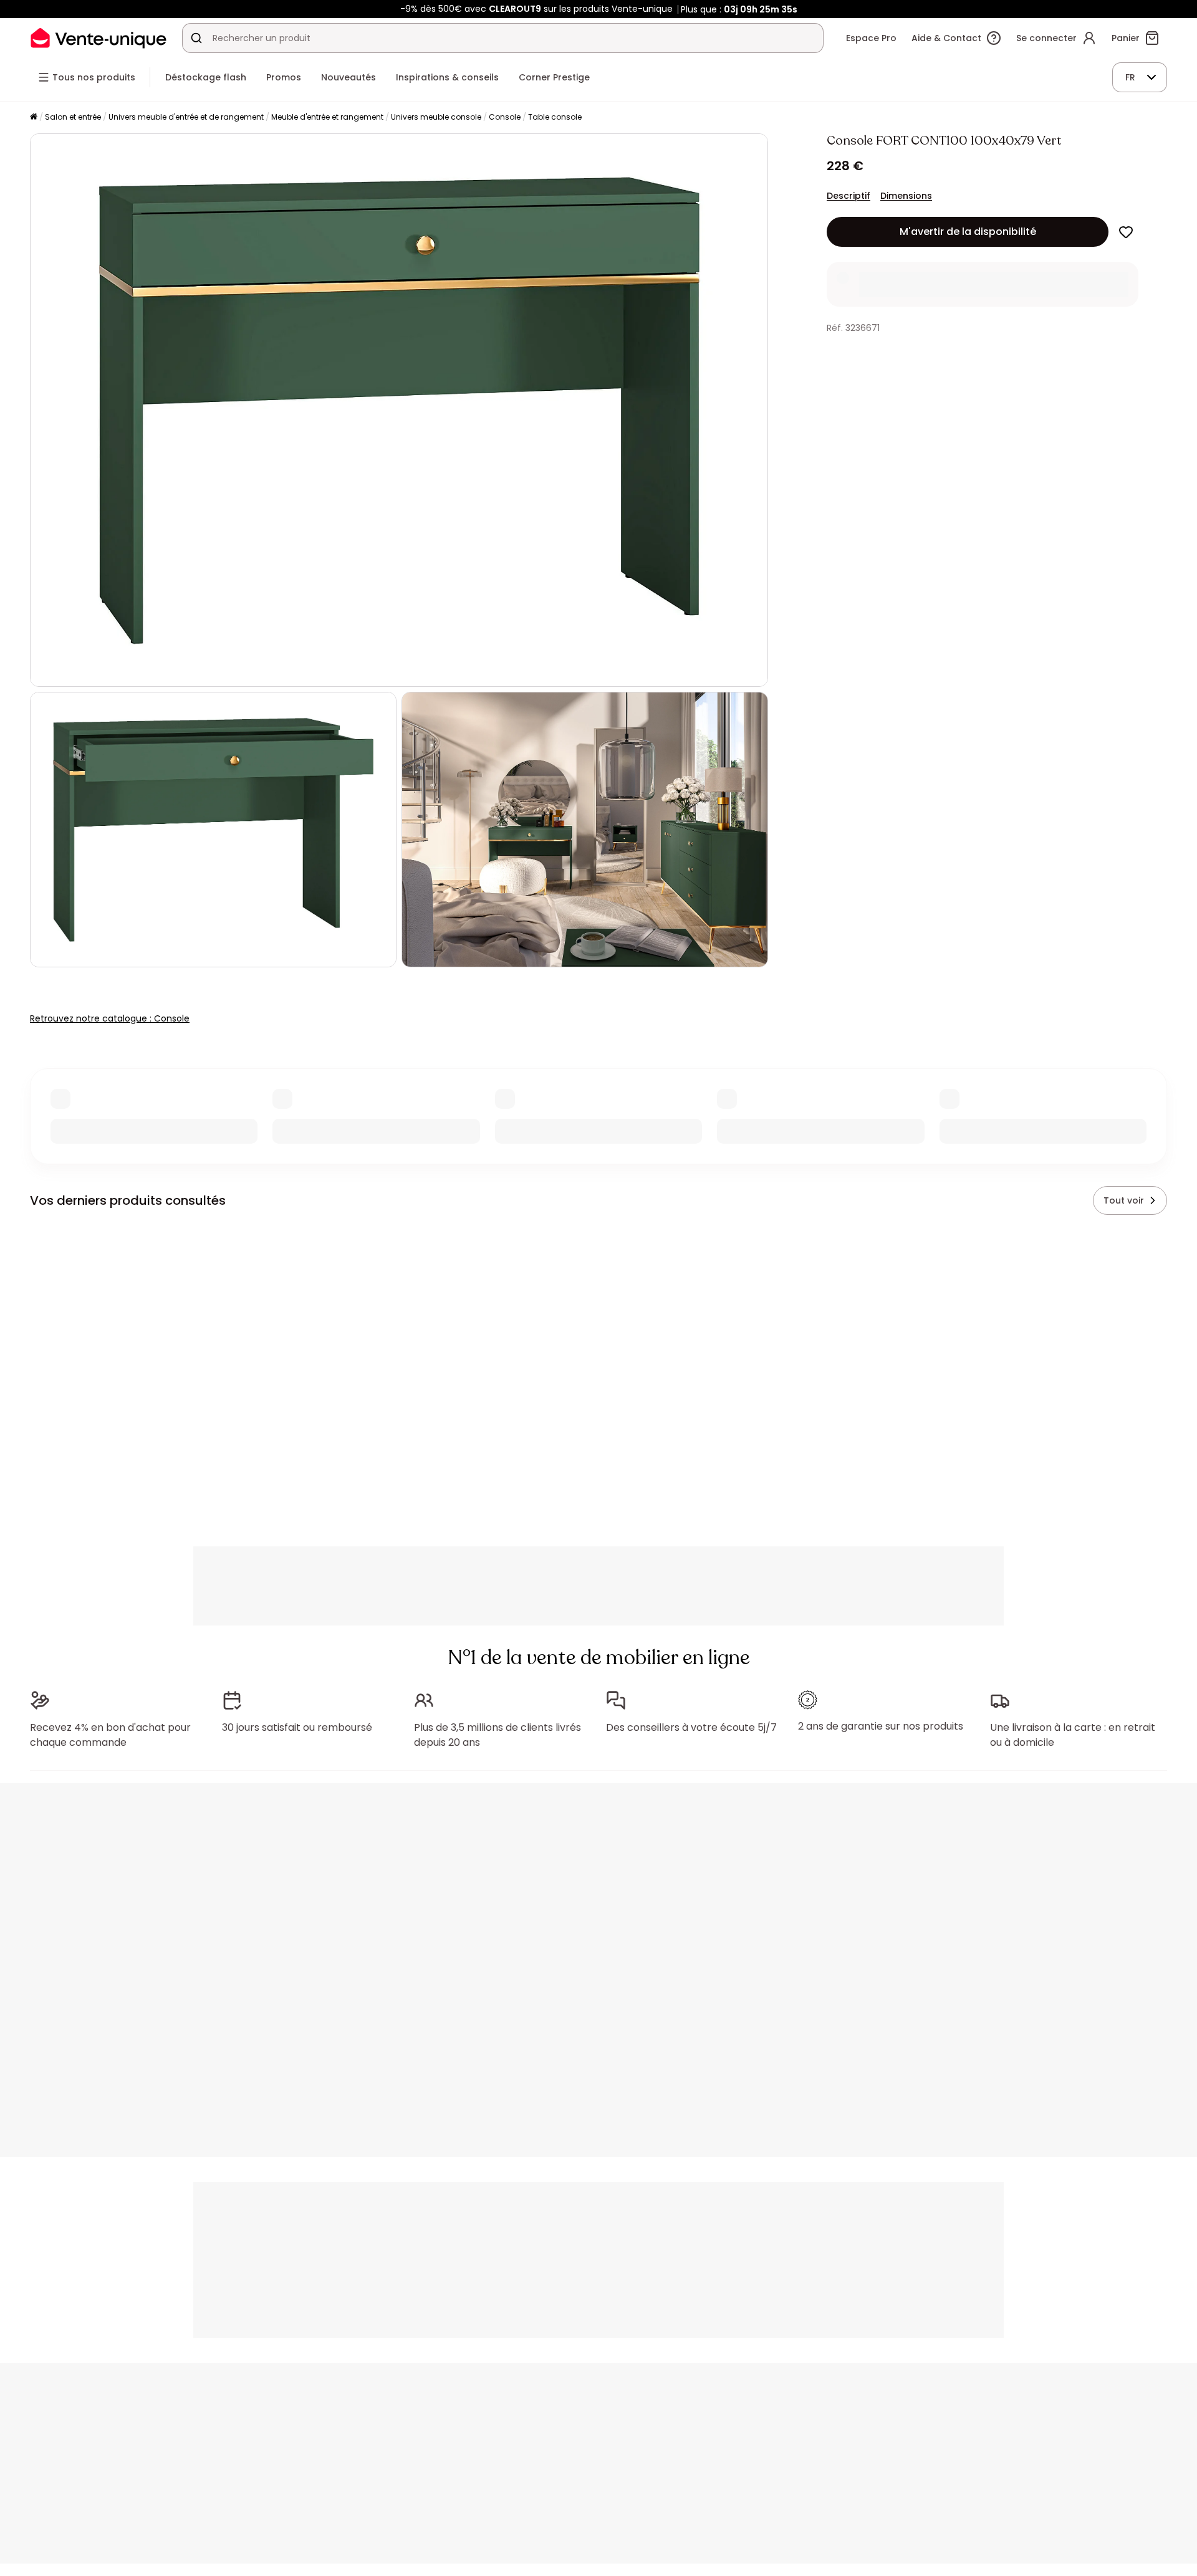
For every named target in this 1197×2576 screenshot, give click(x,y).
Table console (555, 117)
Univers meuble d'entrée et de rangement (186, 117)
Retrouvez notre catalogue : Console (110, 1018)
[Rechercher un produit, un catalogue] (196, 38)
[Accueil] (34, 117)
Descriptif (848, 196)
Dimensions (906, 196)
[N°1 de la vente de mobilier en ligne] (99, 38)
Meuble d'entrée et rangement (327, 117)
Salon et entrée (73, 117)
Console (505, 117)
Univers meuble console (436, 117)
